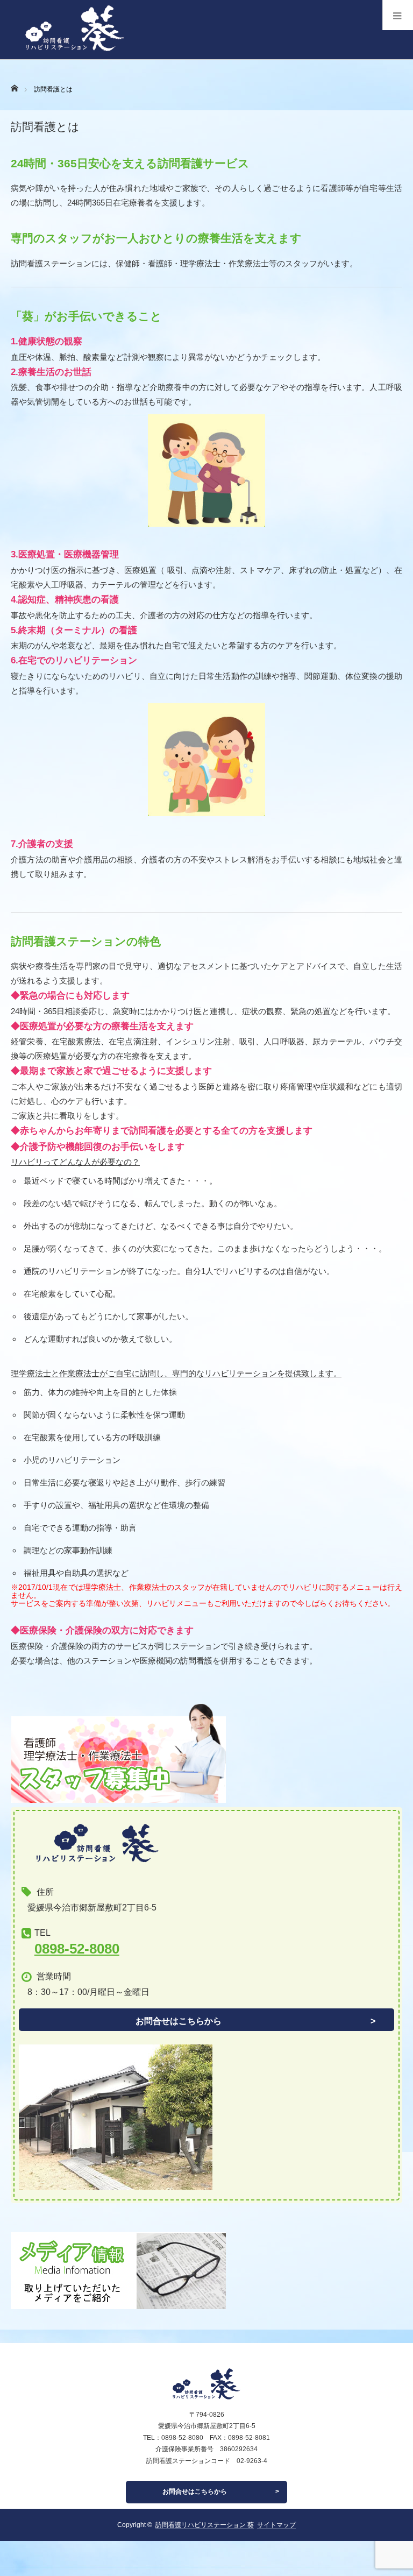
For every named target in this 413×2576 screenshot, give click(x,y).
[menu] (398, 15)
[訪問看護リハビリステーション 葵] (68, 56)
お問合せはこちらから (179, 2021)
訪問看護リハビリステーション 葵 (205, 2525)
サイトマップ (276, 2525)
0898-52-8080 (77, 1949)
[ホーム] (14, 85)
